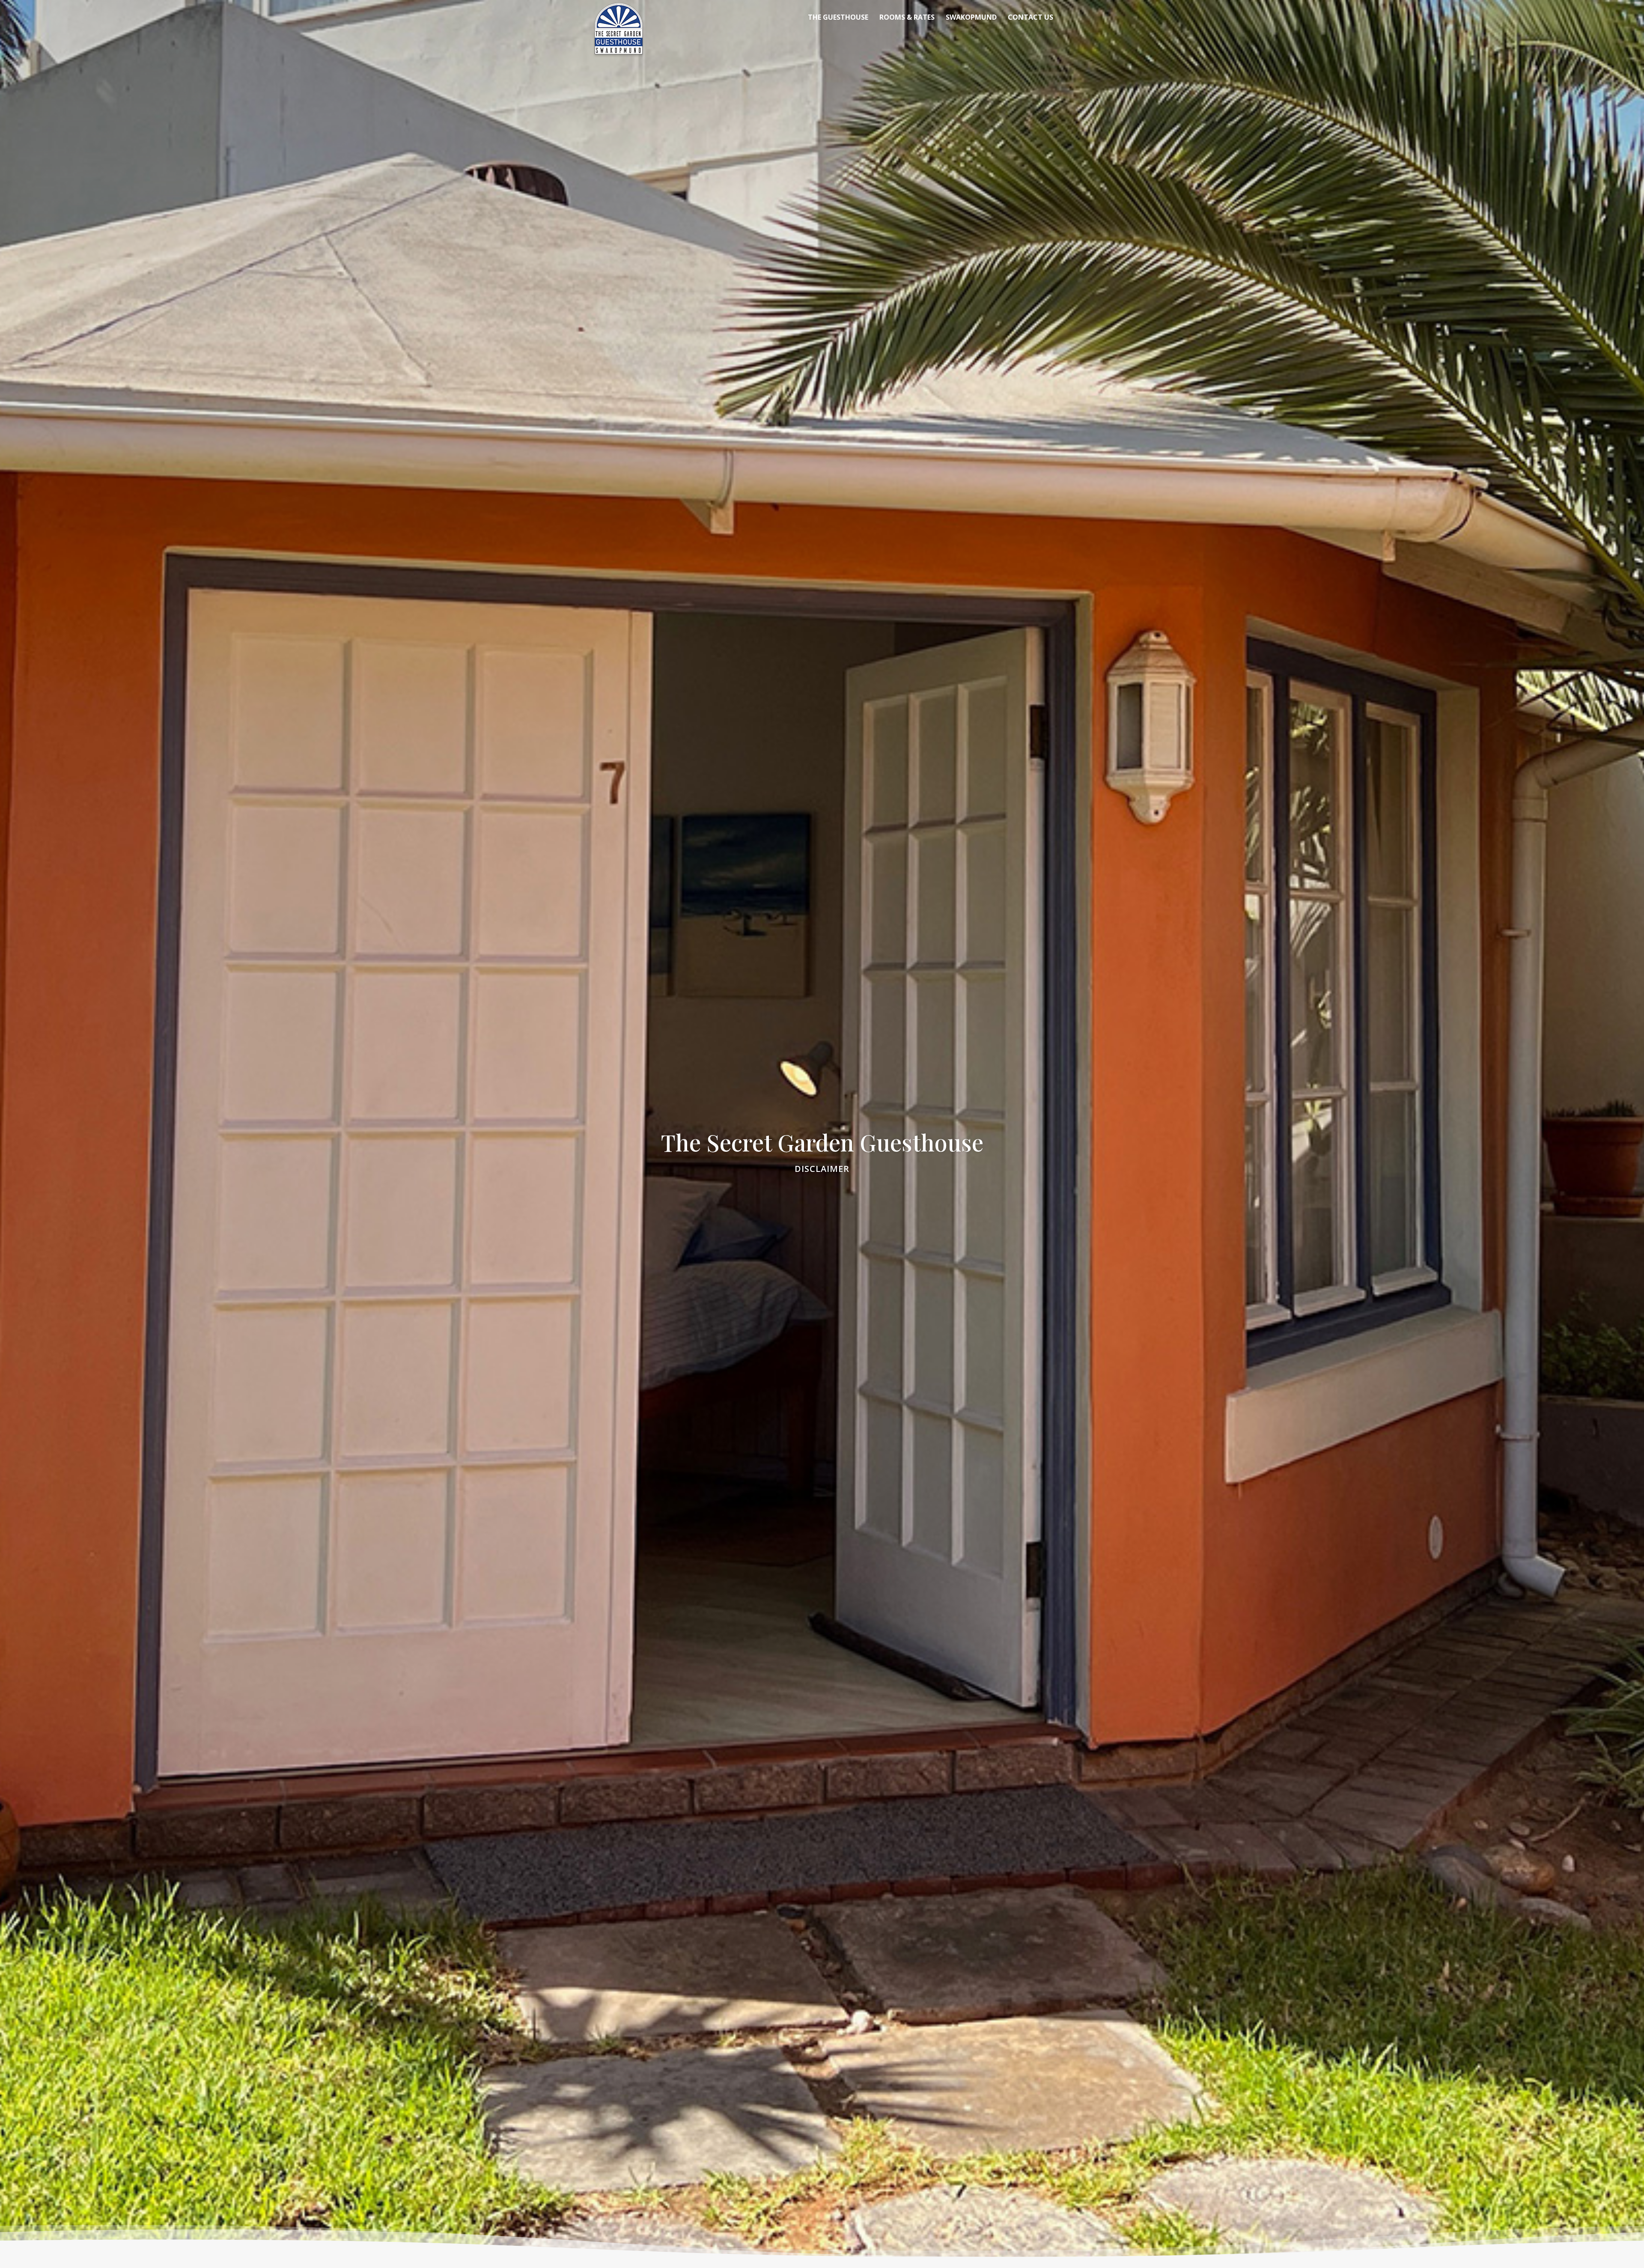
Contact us (1030, 18)
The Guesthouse (838, 18)
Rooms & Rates (907, 18)
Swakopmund (971, 18)
